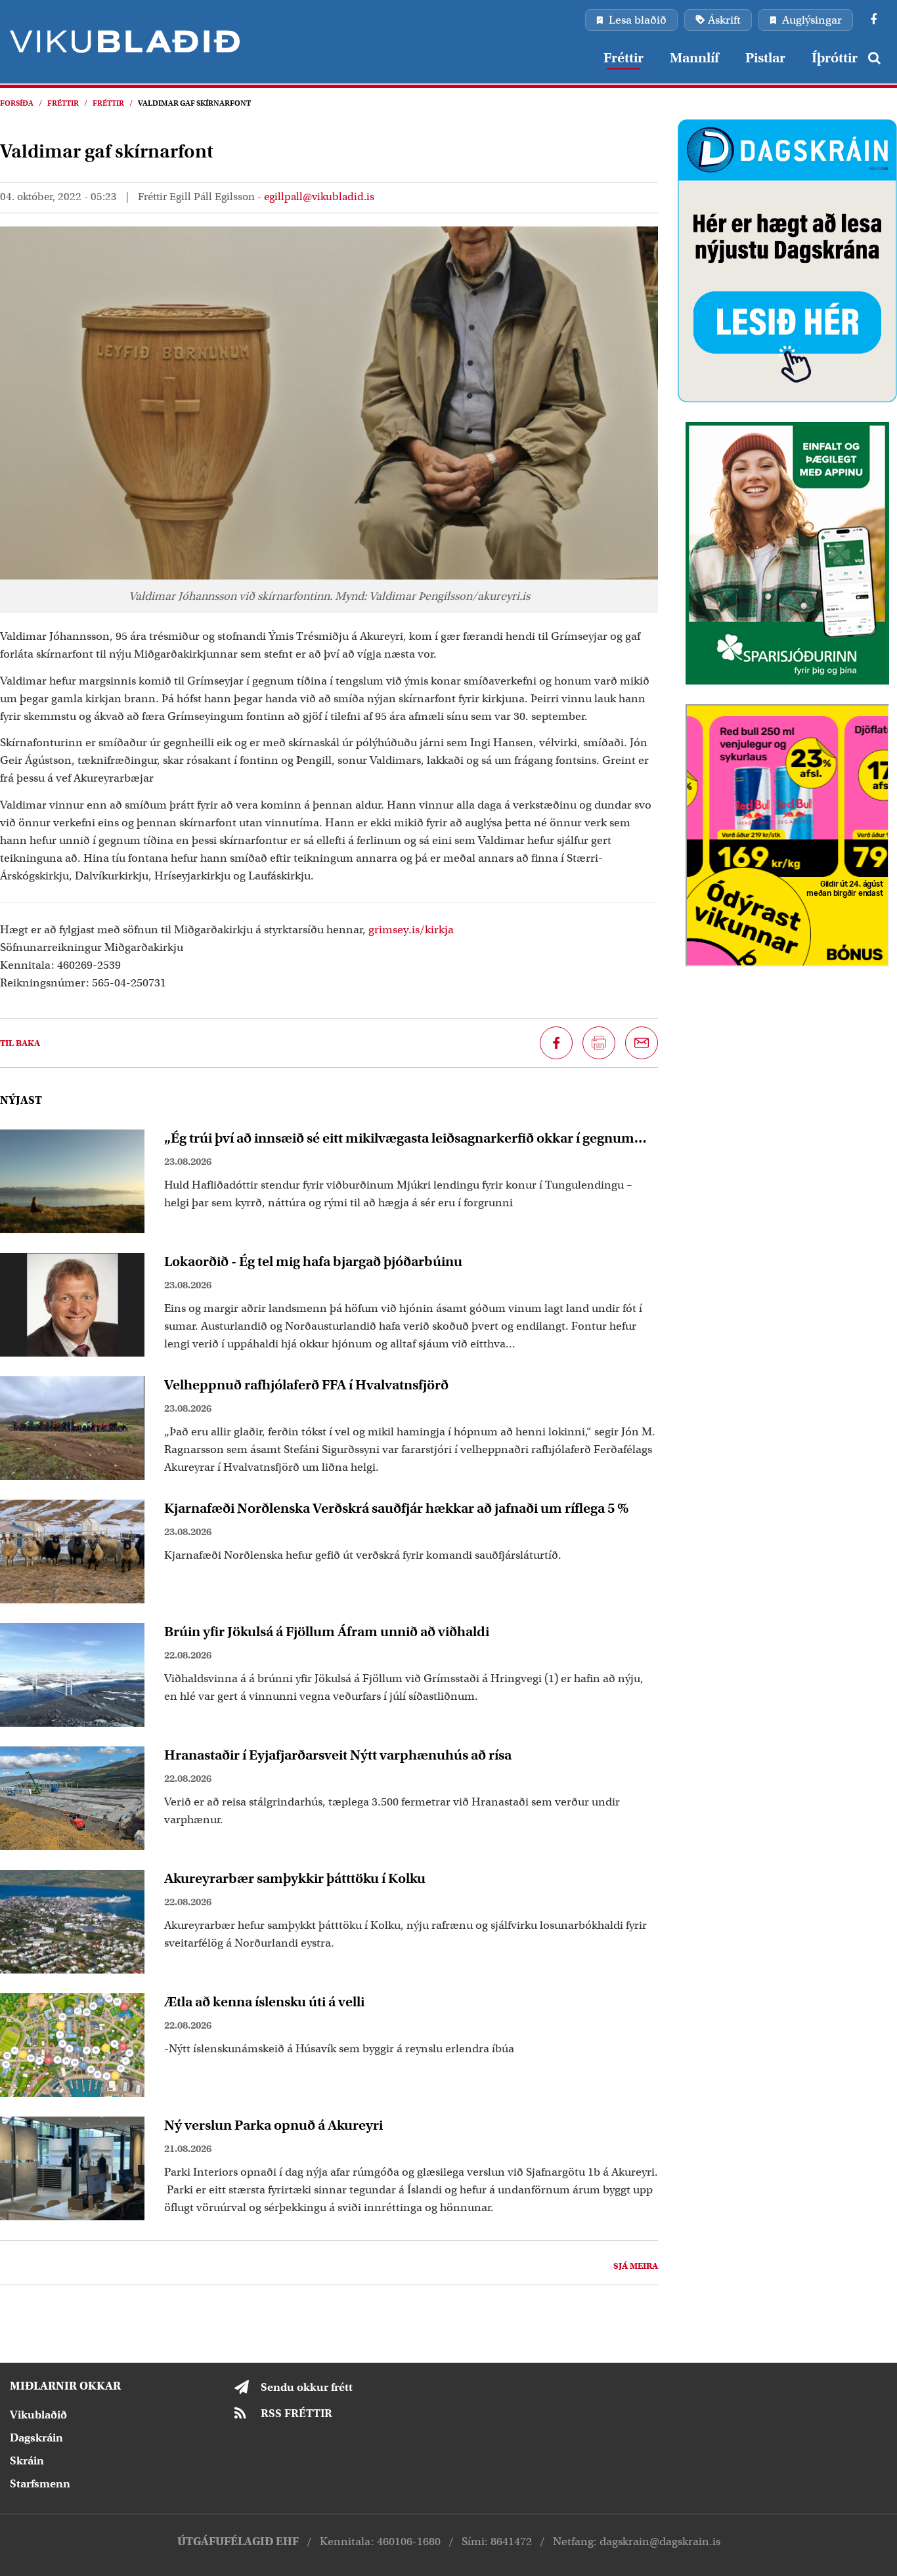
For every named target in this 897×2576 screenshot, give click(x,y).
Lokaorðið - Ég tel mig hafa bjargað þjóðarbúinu (313, 1261)
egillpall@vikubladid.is (319, 197)
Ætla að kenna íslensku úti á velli (264, 2002)
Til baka (20, 1043)
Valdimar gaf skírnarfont (194, 103)
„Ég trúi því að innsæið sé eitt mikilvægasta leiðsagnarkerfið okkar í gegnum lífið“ (399, 1138)
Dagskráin (36, 2438)
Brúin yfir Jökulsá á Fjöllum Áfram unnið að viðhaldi (327, 1632)
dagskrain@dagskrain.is (660, 2542)
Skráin (27, 2461)
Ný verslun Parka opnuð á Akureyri (273, 2125)
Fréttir (63, 103)
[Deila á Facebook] (556, 1043)
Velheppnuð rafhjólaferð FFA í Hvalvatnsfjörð (306, 1385)
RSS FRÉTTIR (296, 2414)
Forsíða (17, 103)
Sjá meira (636, 2266)
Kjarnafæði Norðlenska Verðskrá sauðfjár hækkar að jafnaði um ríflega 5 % (397, 1508)
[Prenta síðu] (599, 1043)
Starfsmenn (40, 2484)
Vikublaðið (38, 2415)
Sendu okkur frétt (307, 2387)
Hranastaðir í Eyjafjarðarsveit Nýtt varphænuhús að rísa (338, 1755)
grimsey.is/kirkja (411, 930)
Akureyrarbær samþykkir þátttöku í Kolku (295, 1878)
